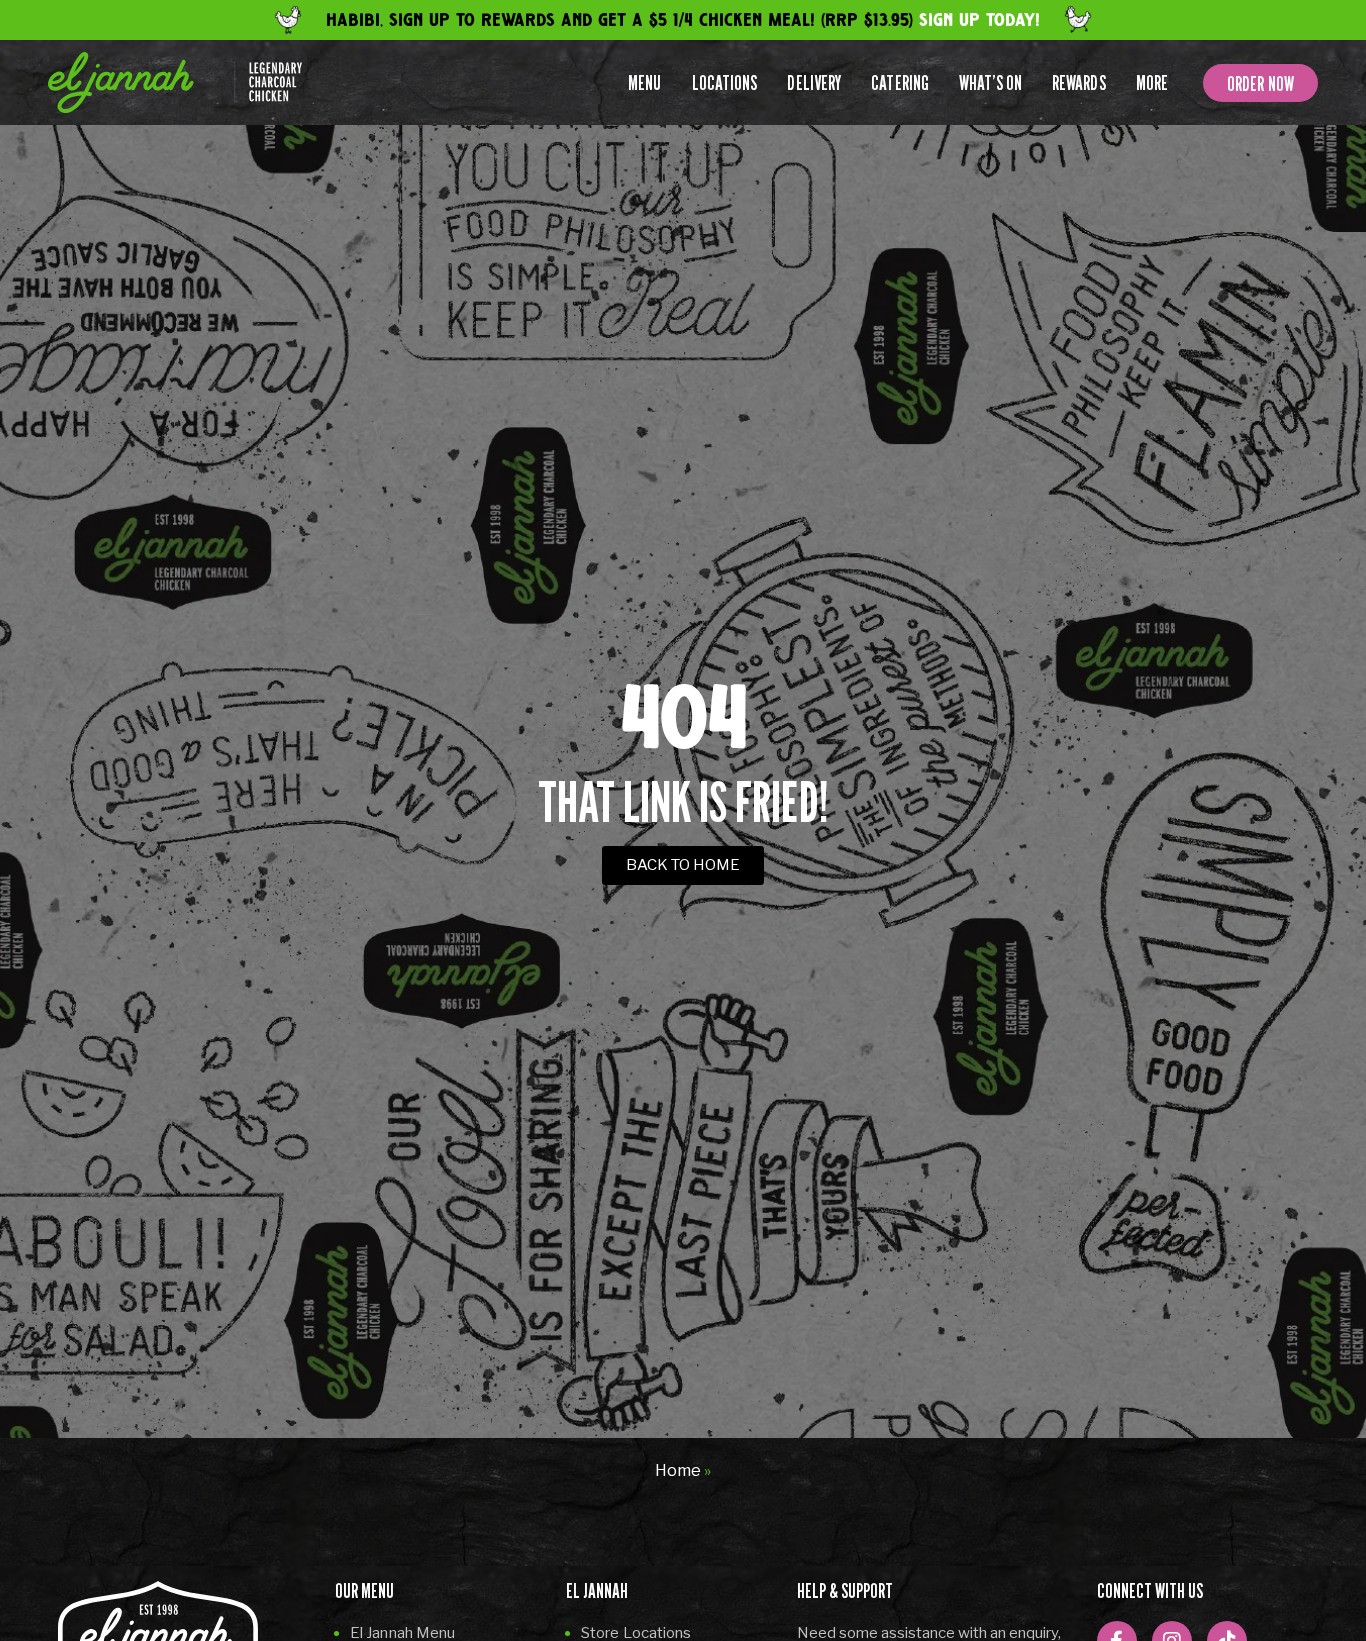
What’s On (990, 83)
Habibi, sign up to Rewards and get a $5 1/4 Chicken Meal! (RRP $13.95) (683, 20)
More (1152, 83)
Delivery (814, 83)
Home (678, 1470)
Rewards (1079, 83)
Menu (644, 83)
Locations (725, 83)
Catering (900, 83)
